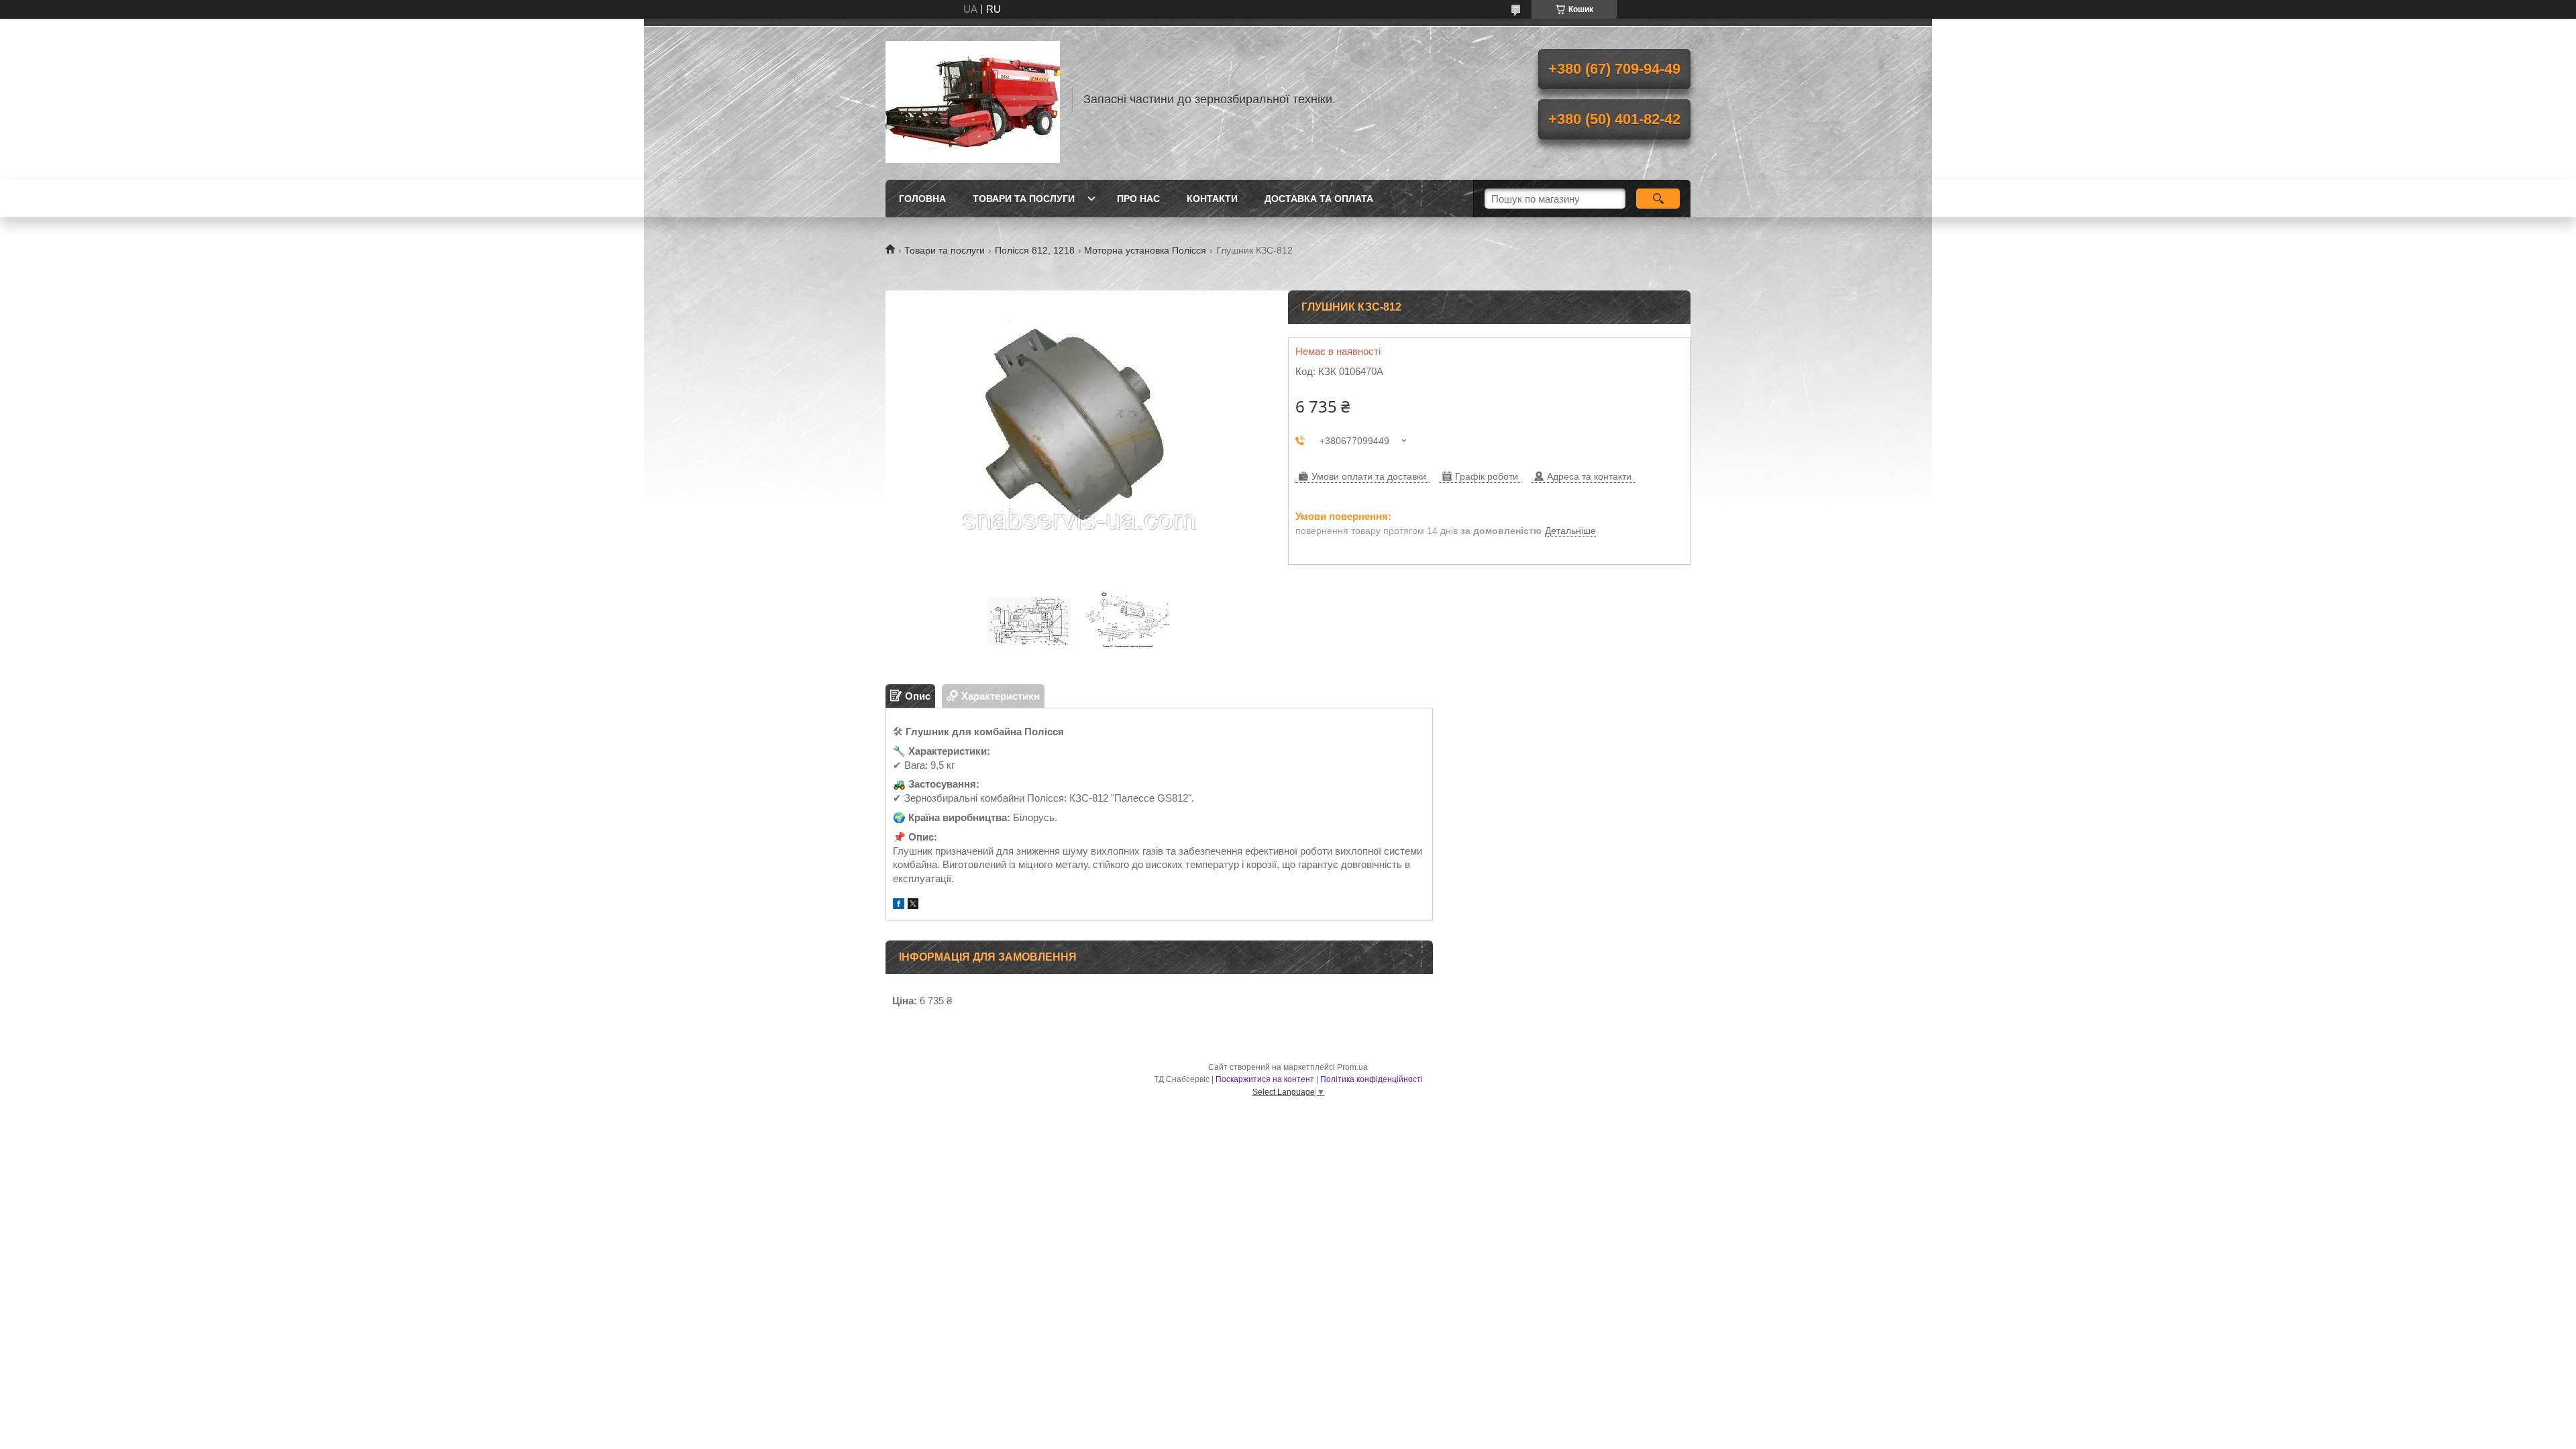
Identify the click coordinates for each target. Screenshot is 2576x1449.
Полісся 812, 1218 (1035, 250)
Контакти (1212, 199)
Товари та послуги (1024, 199)
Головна (922, 199)
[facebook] (899, 905)
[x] (913, 905)
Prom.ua (1352, 1067)
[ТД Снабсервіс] (973, 99)
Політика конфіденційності (1372, 1079)
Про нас (1138, 199)
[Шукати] (1658, 199)
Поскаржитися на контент (1265, 1079)
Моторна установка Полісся (1145, 250)
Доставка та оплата (1319, 199)
